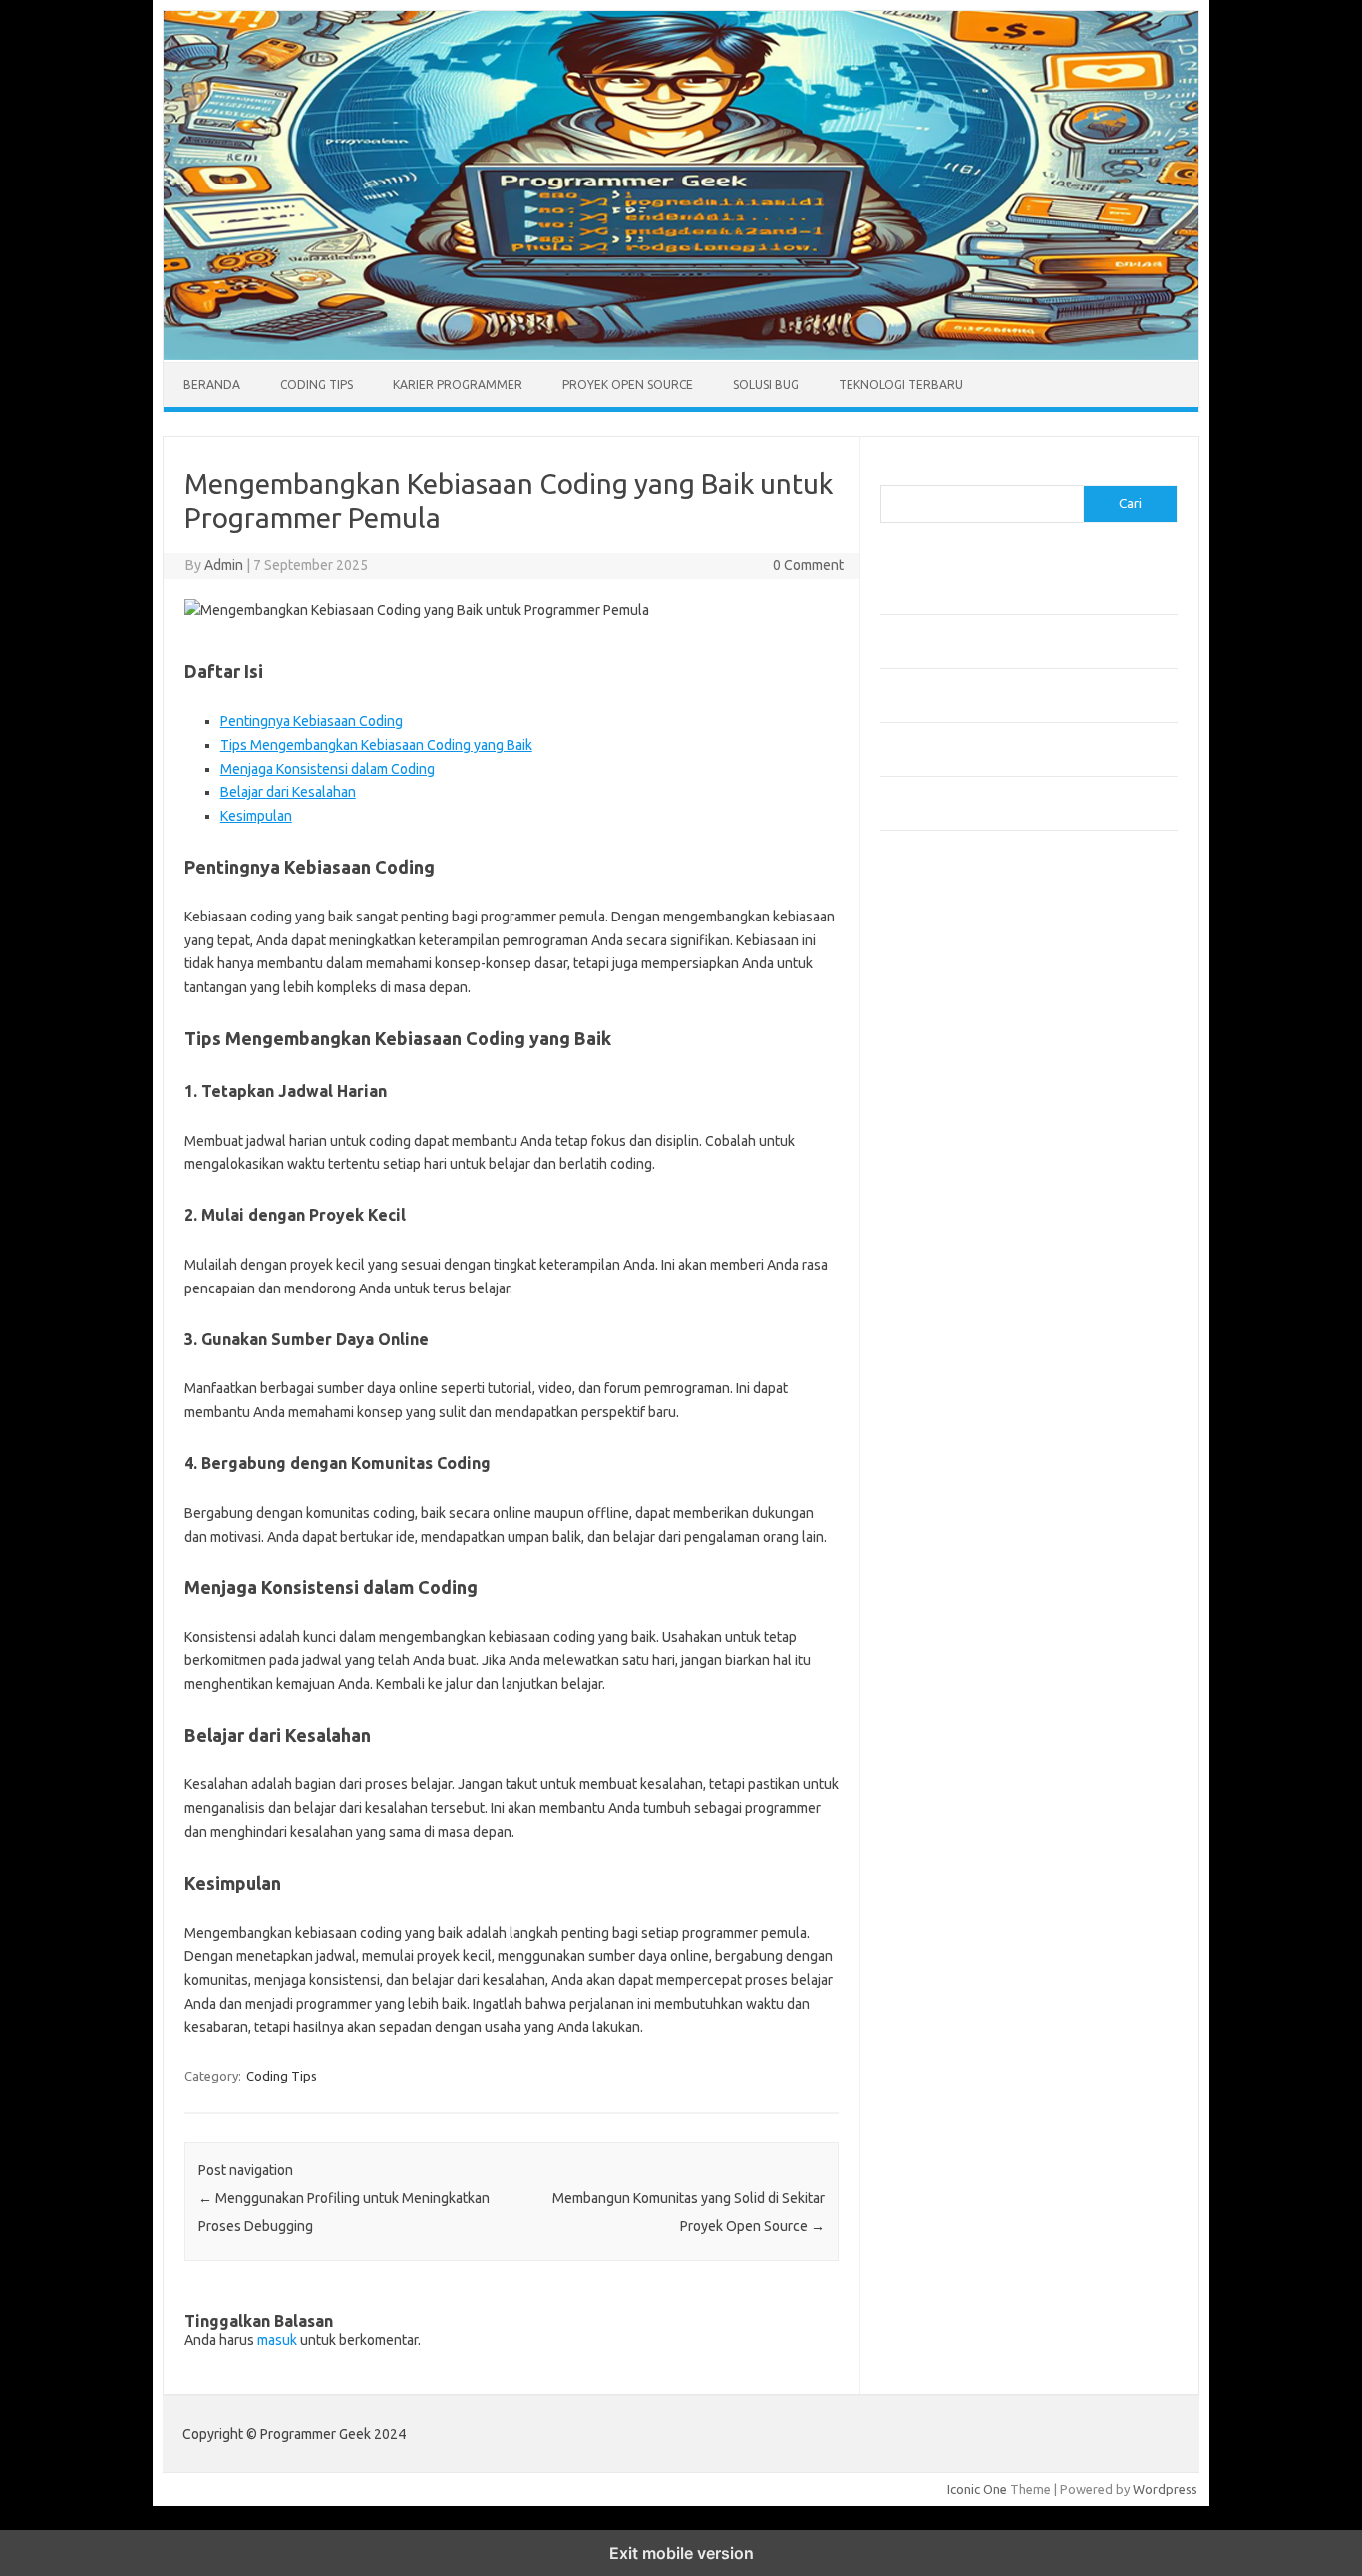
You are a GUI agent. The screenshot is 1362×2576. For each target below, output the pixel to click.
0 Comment (808, 565)
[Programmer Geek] (681, 355)
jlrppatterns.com (940, 1371)
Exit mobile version (681, 2553)
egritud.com (926, 1219)
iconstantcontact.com (954, 1065)
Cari (892, 473)
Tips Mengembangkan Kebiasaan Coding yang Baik (376, 745)
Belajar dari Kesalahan (288, 792)
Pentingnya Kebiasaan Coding (312, 721)
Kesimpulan (256, 816)
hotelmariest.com (943, 1027)
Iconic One (977, 2489)
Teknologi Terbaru (901, 384)
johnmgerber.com (943, 1390)
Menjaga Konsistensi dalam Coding (328, 769)
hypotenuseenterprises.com (976, 1046)
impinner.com (930, 1084)
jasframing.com (936, 1103)
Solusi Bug (766, 384)
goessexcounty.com (951, 988)
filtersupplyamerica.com (963, 969)
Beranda (212, 384)
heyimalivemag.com (949, 1276)
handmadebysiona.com (959, 1007)
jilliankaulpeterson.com (959, 1352)
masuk (277, 2340)
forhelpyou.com (937, 1238)
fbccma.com (926, 950)
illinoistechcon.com (946, 1333)
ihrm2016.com (933, 1314)
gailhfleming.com (941, 1257)
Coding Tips (317, 384)
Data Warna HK (925, 1438)
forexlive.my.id (935, 1142)
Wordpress (1165, 2489)
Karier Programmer (458, 384)
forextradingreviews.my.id (970, 1161)
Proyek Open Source (628, 384)
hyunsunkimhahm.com (955, 1294)
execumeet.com (938, 931)
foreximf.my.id (933, 1123)
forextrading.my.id (946, 1180)
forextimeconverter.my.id (967, 1199)
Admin (224, 565)
